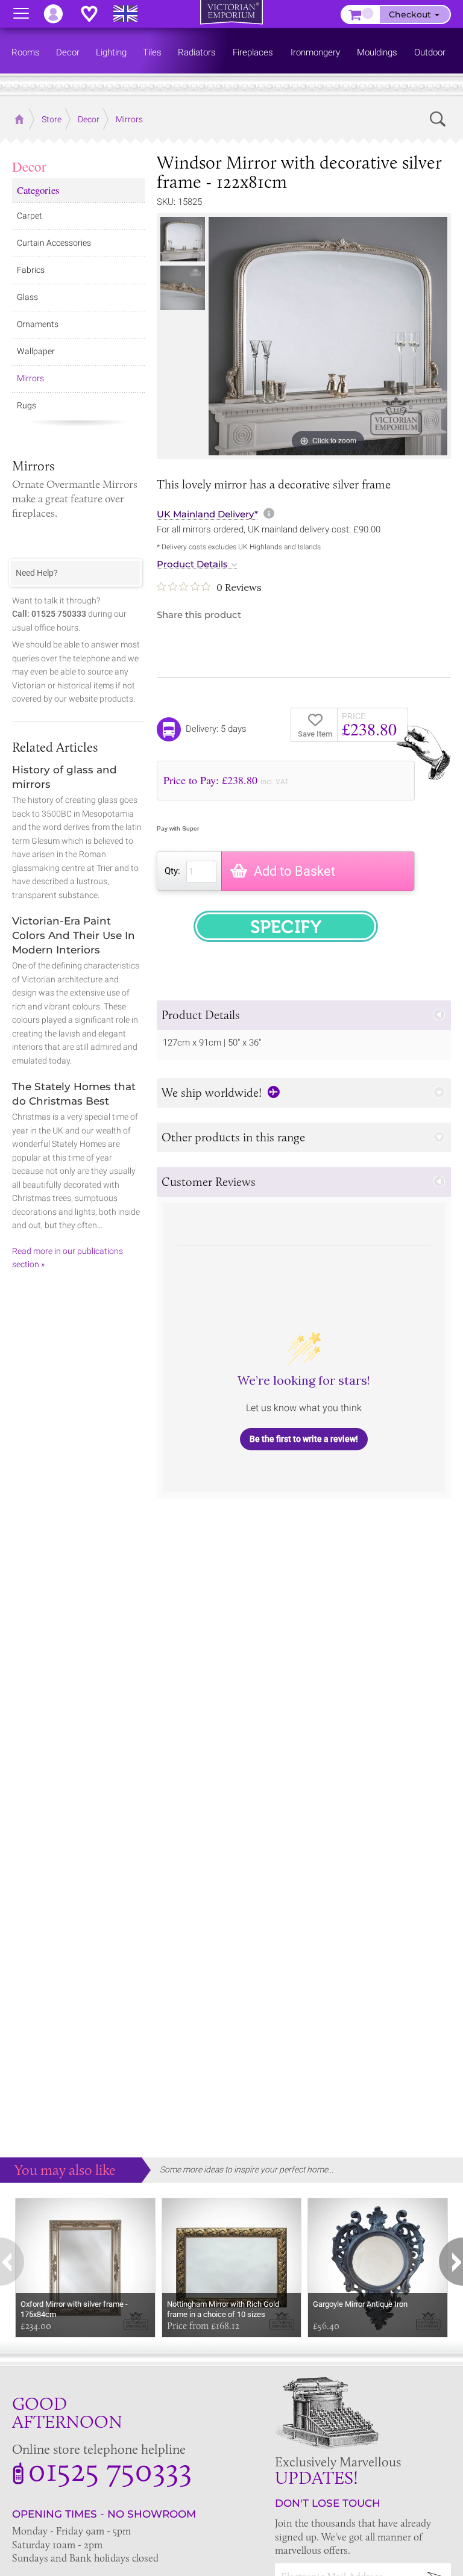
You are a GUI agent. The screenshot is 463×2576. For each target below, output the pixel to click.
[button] (304, 1015)
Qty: (172, 871)
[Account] (59, 14)
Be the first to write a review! (304, 1439)
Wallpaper (36, 351)
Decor (29, 166)
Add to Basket (294, 871)
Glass (27, 297)
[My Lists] (95, 14)
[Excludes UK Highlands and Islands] (131, 14)
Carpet (30, 216)
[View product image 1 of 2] (183, 239)
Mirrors (30, 378)
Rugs (27, 405)
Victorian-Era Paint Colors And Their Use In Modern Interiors (74, 935)
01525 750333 (110, 2469)
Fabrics (31, 270)
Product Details (192, 564)
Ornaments (38, 324)
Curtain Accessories (54, 243)
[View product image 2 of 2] (183, 288)
